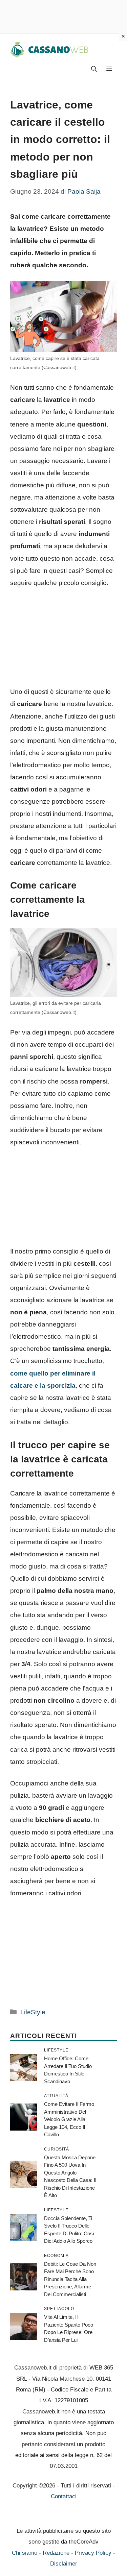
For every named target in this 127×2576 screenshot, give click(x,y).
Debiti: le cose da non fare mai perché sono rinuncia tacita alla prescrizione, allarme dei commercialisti (70, 2279)
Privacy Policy (93, 2553)
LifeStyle (33, 2012)
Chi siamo (25, 2553)
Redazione (56, 2553)
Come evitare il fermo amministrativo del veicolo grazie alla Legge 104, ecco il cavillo (69, 2119)
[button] (94, 69)
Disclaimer (64, 2564)
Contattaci (64, 2496)
